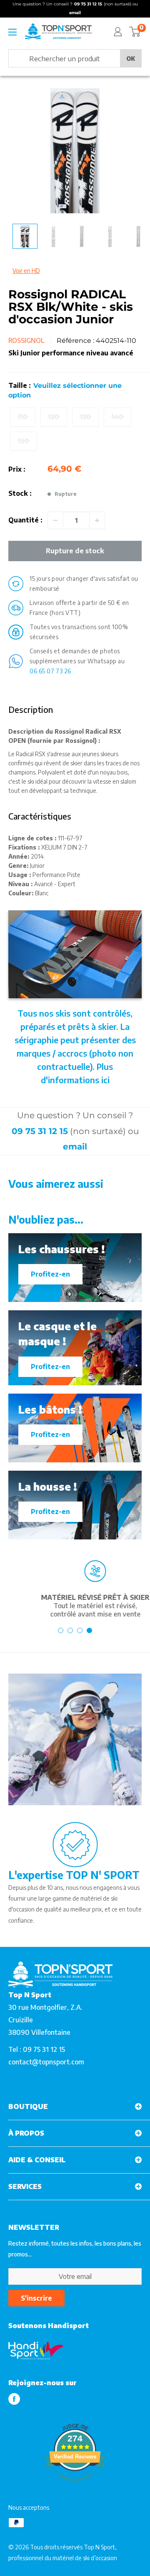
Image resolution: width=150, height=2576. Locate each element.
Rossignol (26, 340)
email (75, 1147)
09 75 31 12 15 (40, 1131)
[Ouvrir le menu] (12, 32)
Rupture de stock (75, 551)
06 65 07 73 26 (50, 671)
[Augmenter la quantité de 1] (97, 520)
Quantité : (25, 520)
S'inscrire (36, 2298)
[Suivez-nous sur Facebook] (14, 2399)
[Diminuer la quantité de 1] (55, 520)
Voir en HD (26, 271)
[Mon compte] (118, 32)
